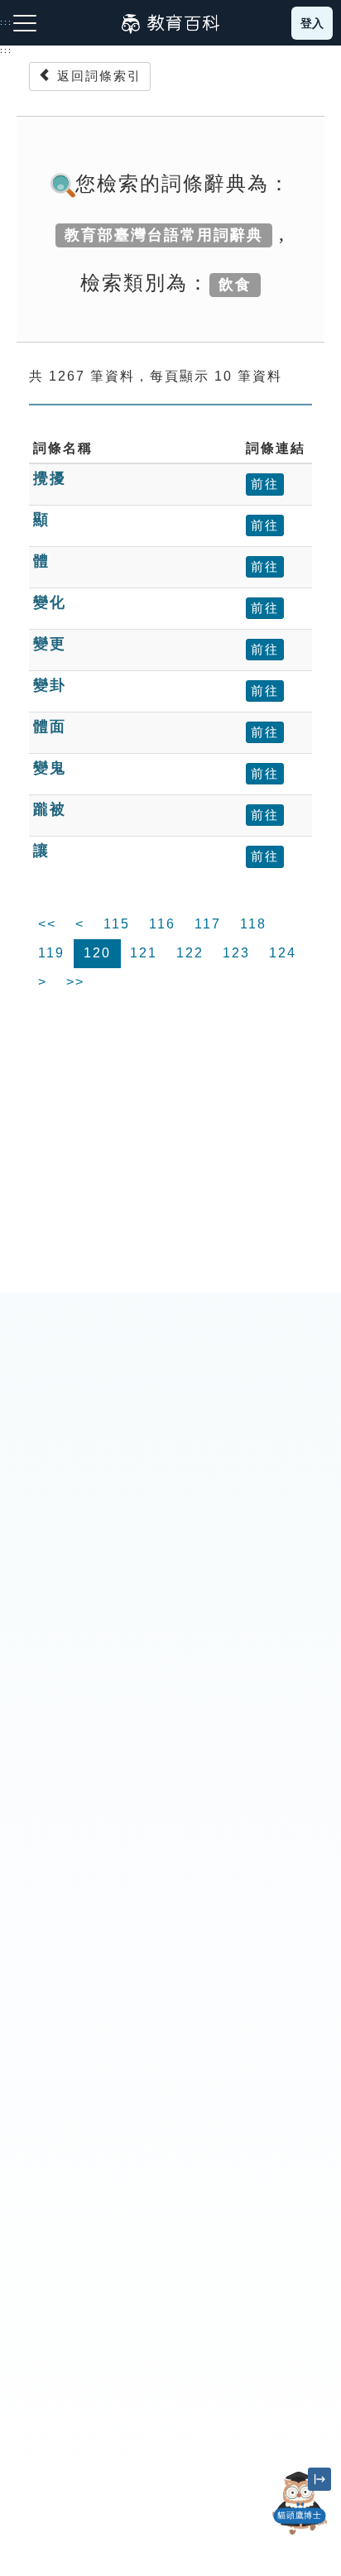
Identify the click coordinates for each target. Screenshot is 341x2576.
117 (208, 924)
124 (283, 953)
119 (51, 953)
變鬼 (50, 768)
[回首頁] (170, 23)
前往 (265, 484)
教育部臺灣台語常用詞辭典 (164, 235)
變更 (50, 644)
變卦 (50, 685)
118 (253, 924)
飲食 (235, 285)
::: (6, 50)
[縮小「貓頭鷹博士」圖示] (319, 2479)
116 (162, 924)
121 (144, 953)
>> (75, 982)
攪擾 (50, 478)
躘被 (50, 809)
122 (190, 953)
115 (117, 924)
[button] (300, 2535)
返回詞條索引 (97, 76)
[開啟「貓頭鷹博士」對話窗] (300, 2503)
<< (47, 924)
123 (236, 953)
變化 (50, 602)
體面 (50, 727)
